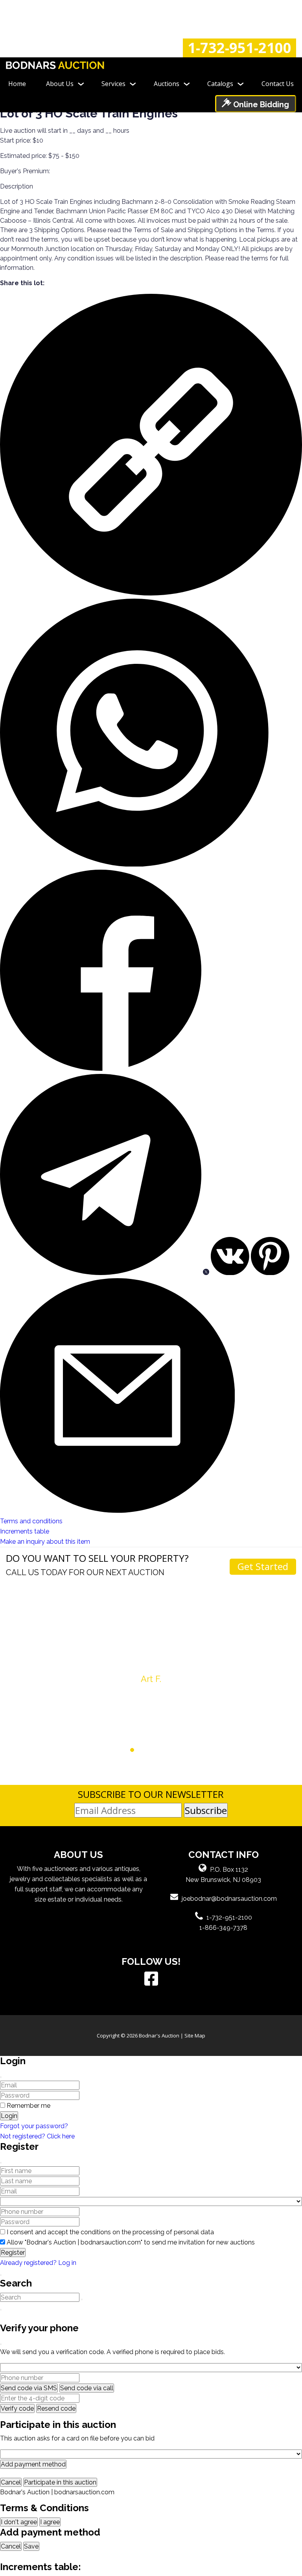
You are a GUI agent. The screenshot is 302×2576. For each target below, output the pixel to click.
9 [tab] (177, 1750)
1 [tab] (117, 1750)
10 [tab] (185, 1750)
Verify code (17, 2408)
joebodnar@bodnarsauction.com (229, 1899)
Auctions (167, 84)
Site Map (195, 2036)
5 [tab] (147, 1750)
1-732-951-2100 (239, 48)
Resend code (56, 2408)
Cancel (11, 2482)
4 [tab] (140, 1750)
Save (31, 2546)
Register (13, 2253)
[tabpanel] (151, 1634)
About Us (60, 84)
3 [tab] (132, 1750)
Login (9, 2116)
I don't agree (19, 2522)
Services (113, 84)
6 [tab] (155, 1750)
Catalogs (220, 84)
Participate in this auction (60, 2482)
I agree (50, 2522)
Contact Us (278, 84)
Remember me (29, 2106)
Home (17, 84)
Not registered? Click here (37, 2136)
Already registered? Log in (38, 2263)
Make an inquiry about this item (45, 1542)
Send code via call (87, 2388)
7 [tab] (162, 1750)
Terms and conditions (31, 1521)
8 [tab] (170, 1750)
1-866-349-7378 (223, 1928)
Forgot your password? (34, 2126)
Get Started (263, 1566)
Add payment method (33, 2464)
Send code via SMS (29, 2388)
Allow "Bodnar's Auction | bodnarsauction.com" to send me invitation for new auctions (131, 2242)
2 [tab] (125, 1750)
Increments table (25, 1531)
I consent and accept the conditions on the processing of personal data (110, 2232)
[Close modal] (1, 2077)
